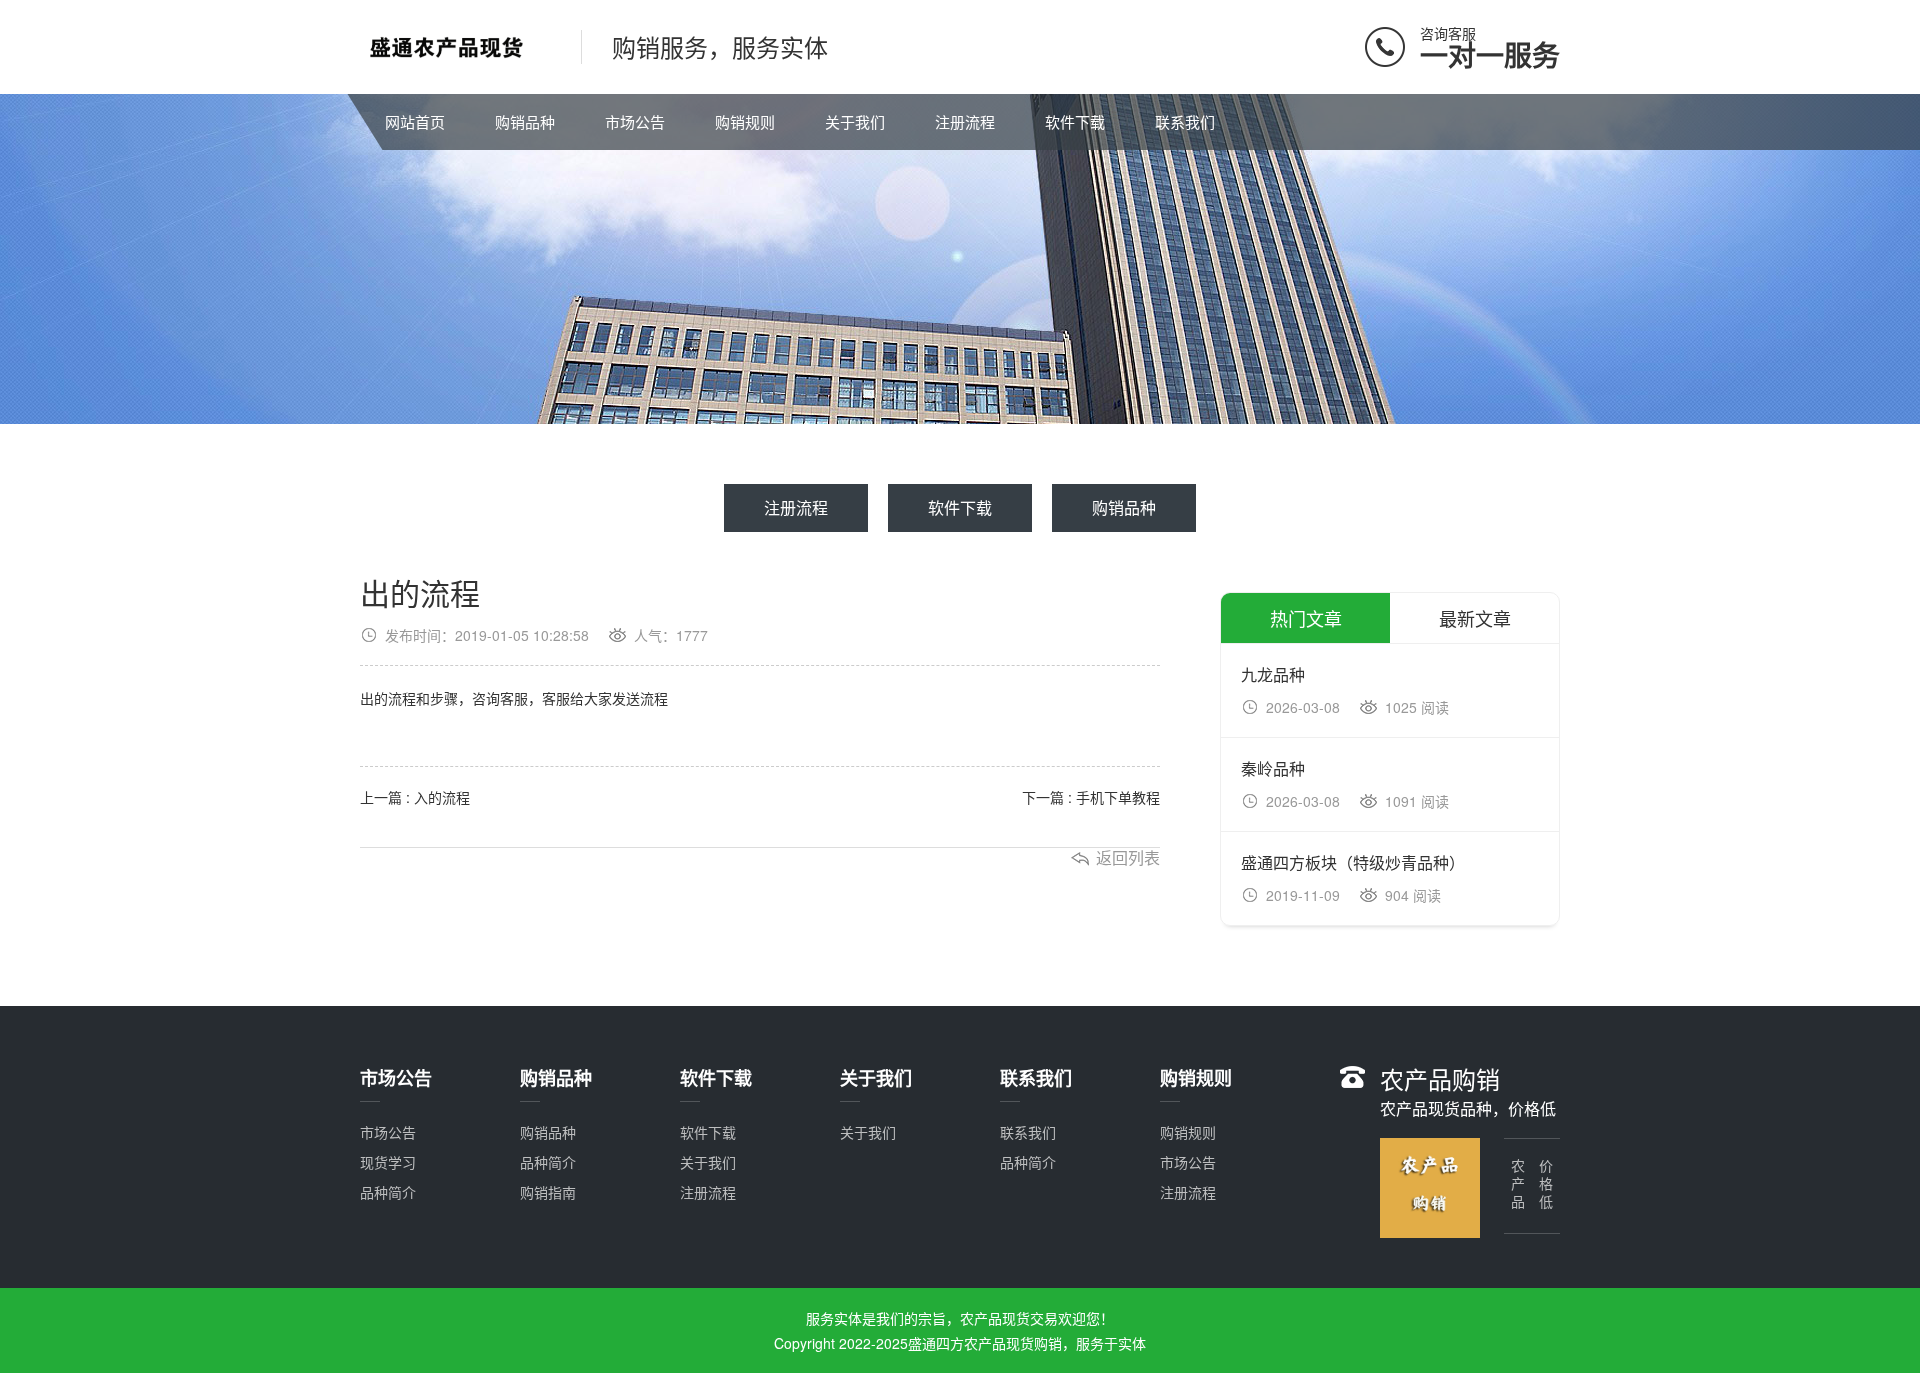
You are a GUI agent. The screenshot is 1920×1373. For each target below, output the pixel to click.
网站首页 (415, 121)
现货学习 (388, 1162)
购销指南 (548, 1192)
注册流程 (965, 121)
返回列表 (1128, 858)
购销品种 (525, 121)
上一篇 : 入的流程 (415, 797)
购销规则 (745, 121)
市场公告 (635, 121)
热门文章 (1306, 618)
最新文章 (1475, 618)
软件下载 (1075, 121)
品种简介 (388, 1192)
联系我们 (1185, 121)
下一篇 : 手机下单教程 (1091, 797)
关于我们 (855, 121)
